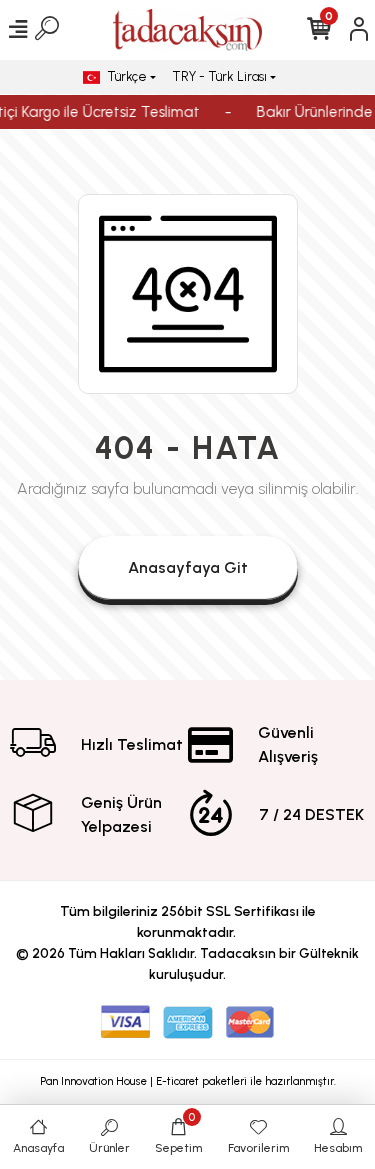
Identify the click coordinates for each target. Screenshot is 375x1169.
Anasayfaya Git (188, 567)
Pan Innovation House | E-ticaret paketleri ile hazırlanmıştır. (188, 1081)
